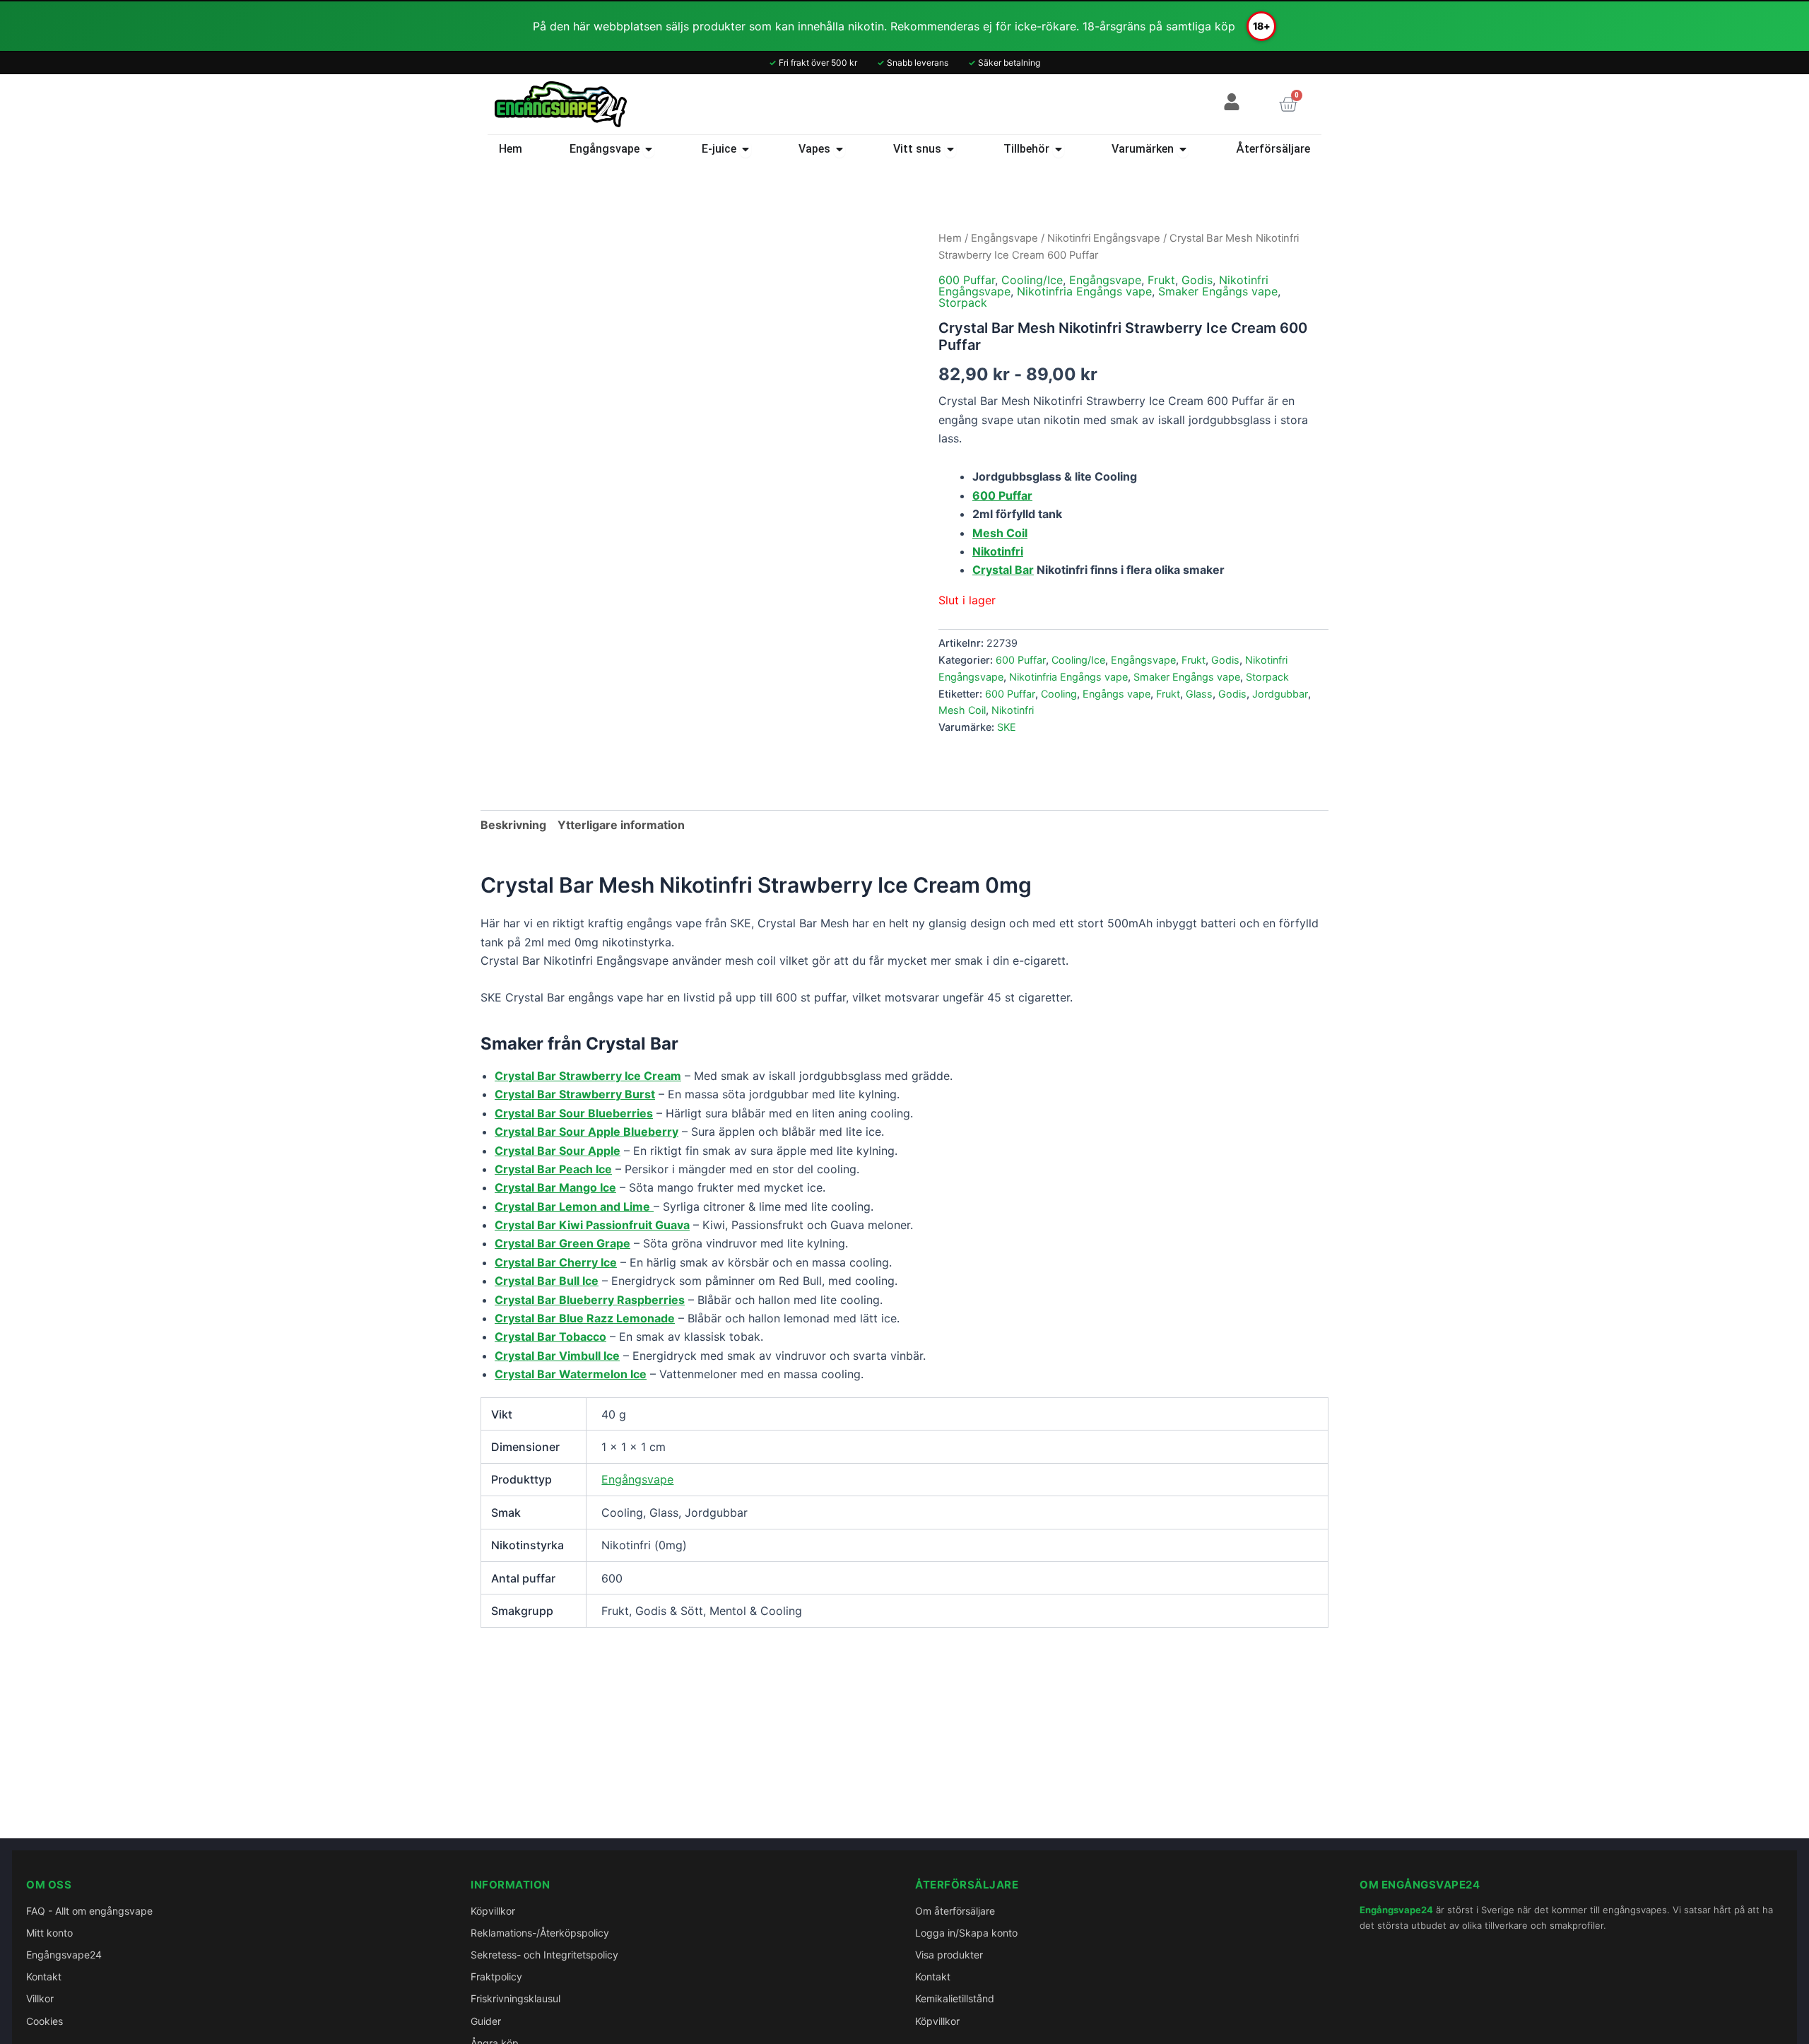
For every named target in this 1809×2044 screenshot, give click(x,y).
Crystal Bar (1003, 570)
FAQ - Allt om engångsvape (89, 1911)
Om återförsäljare (955, 1911)
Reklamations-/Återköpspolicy (540, 1933)
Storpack (963, 303)
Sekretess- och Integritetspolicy (544, 1955)
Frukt (1161, 280)
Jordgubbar (1280, 694)
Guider (486, 2021)
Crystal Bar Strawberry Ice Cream (588, 1076)
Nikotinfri (1013, 710)
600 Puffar (967, 280)
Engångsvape (1004, 238)
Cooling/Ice (1032, 280)
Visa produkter (949, 1955)
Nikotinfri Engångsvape (1104, 238)
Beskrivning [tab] (513, 825)
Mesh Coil (962, 710)
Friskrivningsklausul (515, 1998)
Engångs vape (1116, 694)
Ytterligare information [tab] (621, 825)
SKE (1007, 727)
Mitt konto (49, 1933)
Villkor (40, 1998)
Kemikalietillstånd (955, 1998)
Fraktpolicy (496, 1977)
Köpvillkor (493, 1911)
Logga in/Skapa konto (966, 1933)
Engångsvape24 (64, 1955)
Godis (1197, 280)
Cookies (45, 2021)
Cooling (1059, 694)
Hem (950, 238)
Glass (1199, 694)
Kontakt (44, 1977)
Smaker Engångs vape (1218, 291)
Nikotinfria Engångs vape (1084, 291)
